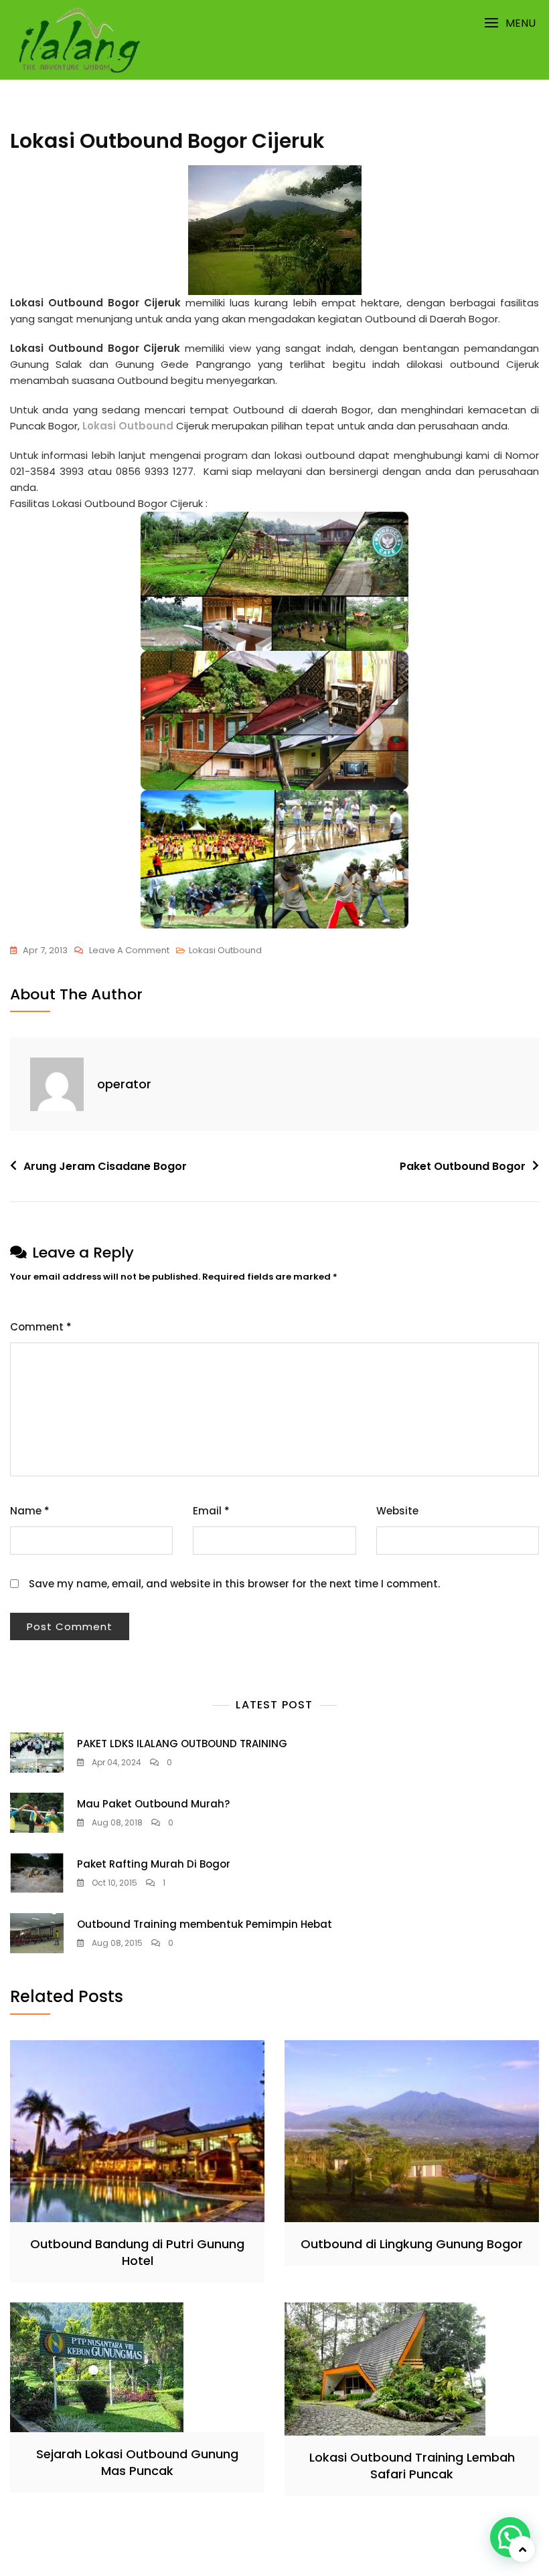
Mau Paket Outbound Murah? (153, 1804)
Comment (41, 1327)
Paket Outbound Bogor (463, 1166)
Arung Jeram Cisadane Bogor (105, 1166)
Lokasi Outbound (129, 426)
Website (397, 1511)
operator (124, 1084)
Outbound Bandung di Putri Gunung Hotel (137, 2252)
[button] (510, 23)
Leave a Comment (129, 951)
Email (211, 1511)
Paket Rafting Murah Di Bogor (154, 1864)
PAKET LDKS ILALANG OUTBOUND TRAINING (182, 1744)
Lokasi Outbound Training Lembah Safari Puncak (412, 2466)
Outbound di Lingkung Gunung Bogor (412, 2244)
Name (30, 1511)
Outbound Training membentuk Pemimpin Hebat (205, 1924)
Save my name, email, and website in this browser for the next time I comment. (234, 1584)
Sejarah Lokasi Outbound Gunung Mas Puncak (137, 2462)
